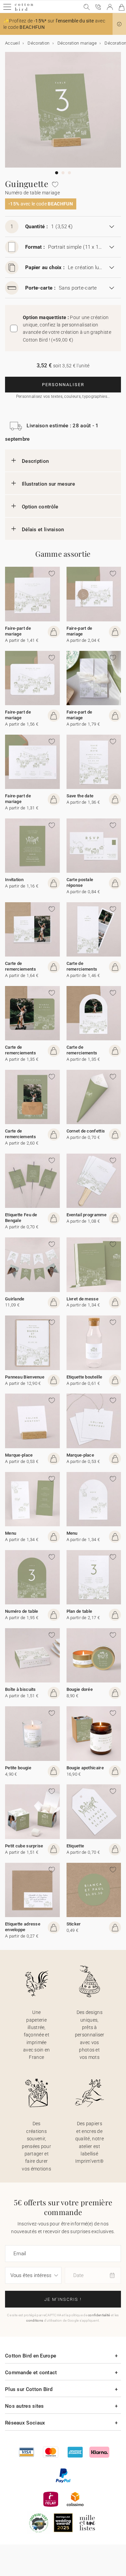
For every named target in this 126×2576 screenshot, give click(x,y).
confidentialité (99, 2315)
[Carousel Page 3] (69, 173)
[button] (119, 24)
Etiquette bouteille (85, 1377)
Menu (11, 1533)
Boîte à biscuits (20, 1689)
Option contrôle (40, 507)
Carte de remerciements (20, 966)
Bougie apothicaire (85, 1768)
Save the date (80, 796)
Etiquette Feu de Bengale (21, 1218)
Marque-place (19, 1455)
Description (35, 461)
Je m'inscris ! (63, 2299)
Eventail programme (87, 1215)
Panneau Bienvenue (25, 1377)
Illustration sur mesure (48, 484)
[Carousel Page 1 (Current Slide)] (57, 173)
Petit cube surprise (24, 1846)
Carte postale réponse (80, 882)
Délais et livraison (43, 530)
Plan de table (79, 1611)
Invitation (14, 880)
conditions (35, 2320)
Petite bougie (18, 1768)
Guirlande (15, 1299)
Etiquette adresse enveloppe (23, 1927)
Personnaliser (63, 385)
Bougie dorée (80, 1689)
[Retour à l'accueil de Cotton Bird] (24, 10)
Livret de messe (83, 1299)
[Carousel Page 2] (63, 173)
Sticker (74, 1924)
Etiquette (75, 1846)
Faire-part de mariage (18, 631)
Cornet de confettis (86, 1131)
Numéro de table (22, 1611)
